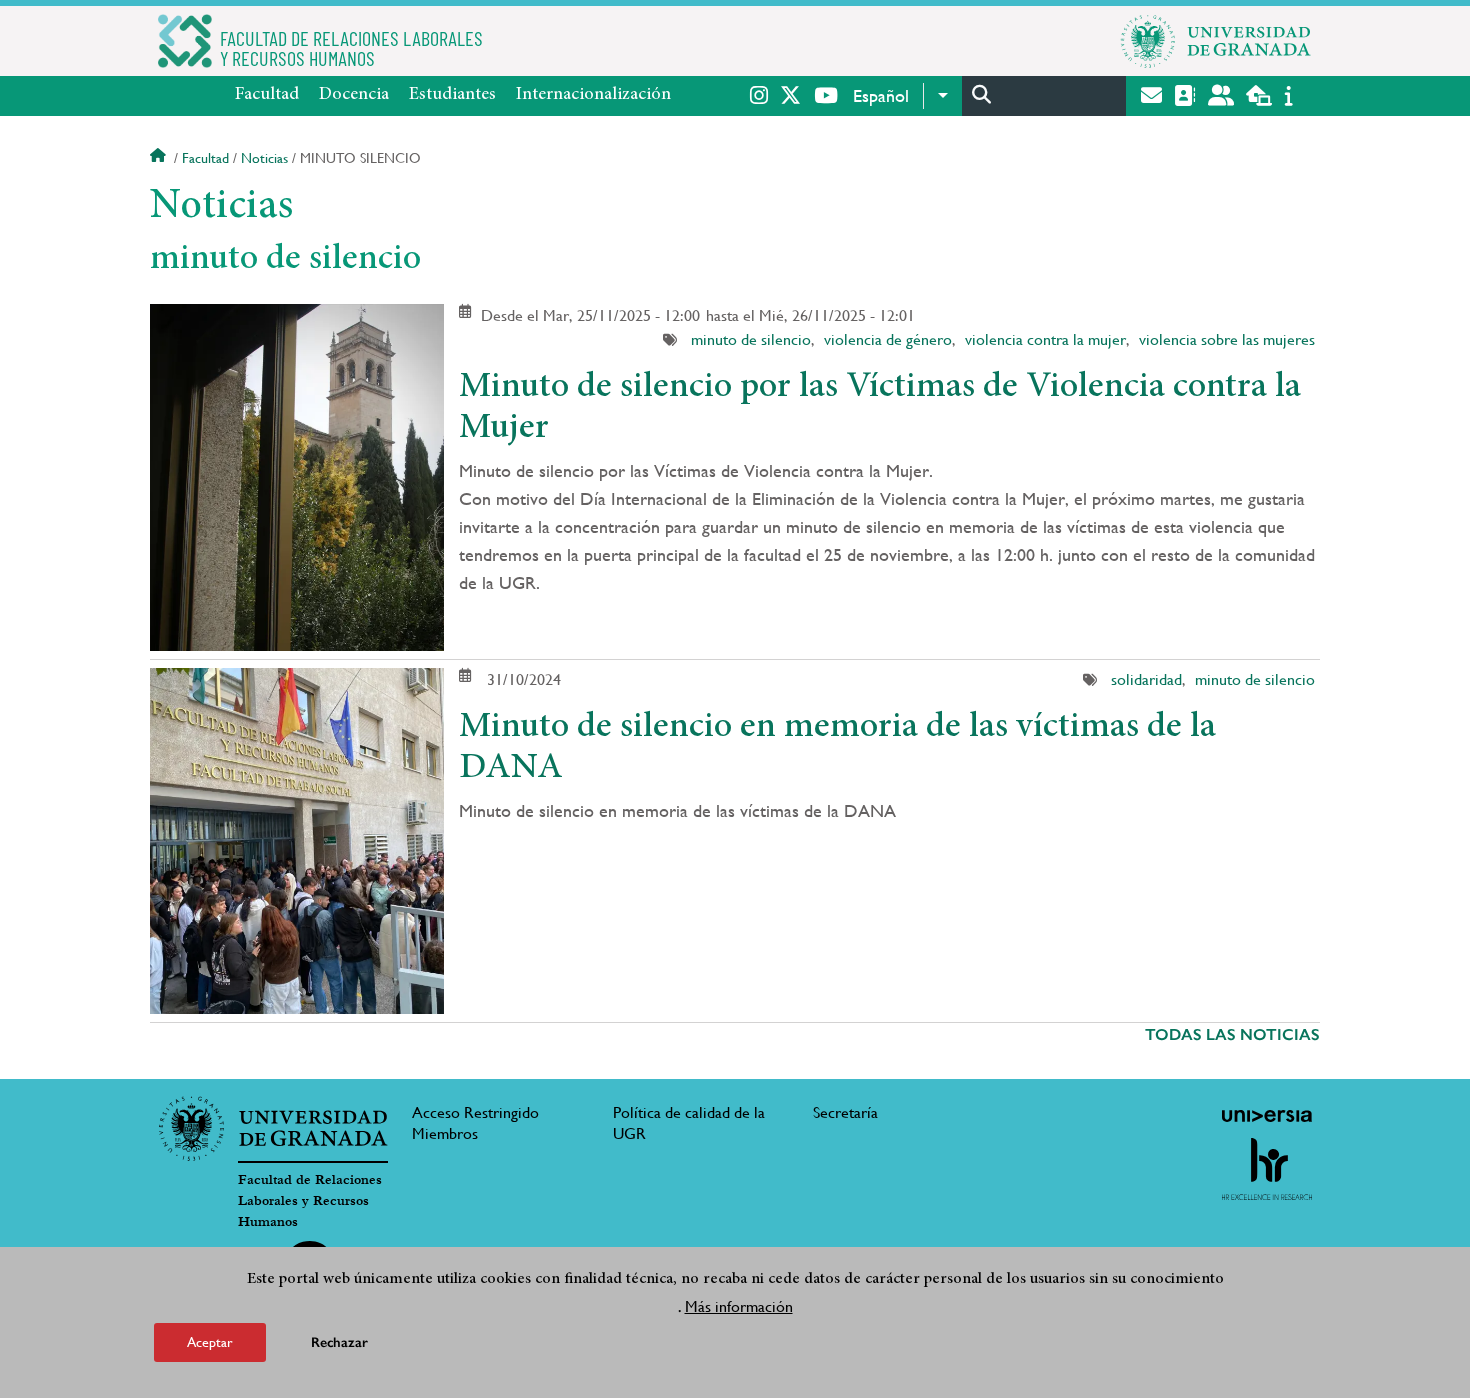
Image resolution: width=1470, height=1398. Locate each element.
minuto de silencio (751, 339)
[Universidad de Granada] (1216, 41)
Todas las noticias (1232, 1034)
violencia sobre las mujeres (1227, 339)
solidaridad (1146, 679)
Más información (739, 1306)
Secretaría (845, 1112)
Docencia (354, 95)
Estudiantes (452, 95)
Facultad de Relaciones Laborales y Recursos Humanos (310, 1201)
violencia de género (888, 339)
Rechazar (339, 1342)
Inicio (160, 158)
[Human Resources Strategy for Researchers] (1267, 1169)
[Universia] (1267, 1116)
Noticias (264, 158)
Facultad (267, 95)
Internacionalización (593, 95)
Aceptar (210, 1342)
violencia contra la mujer (1045, 339)
